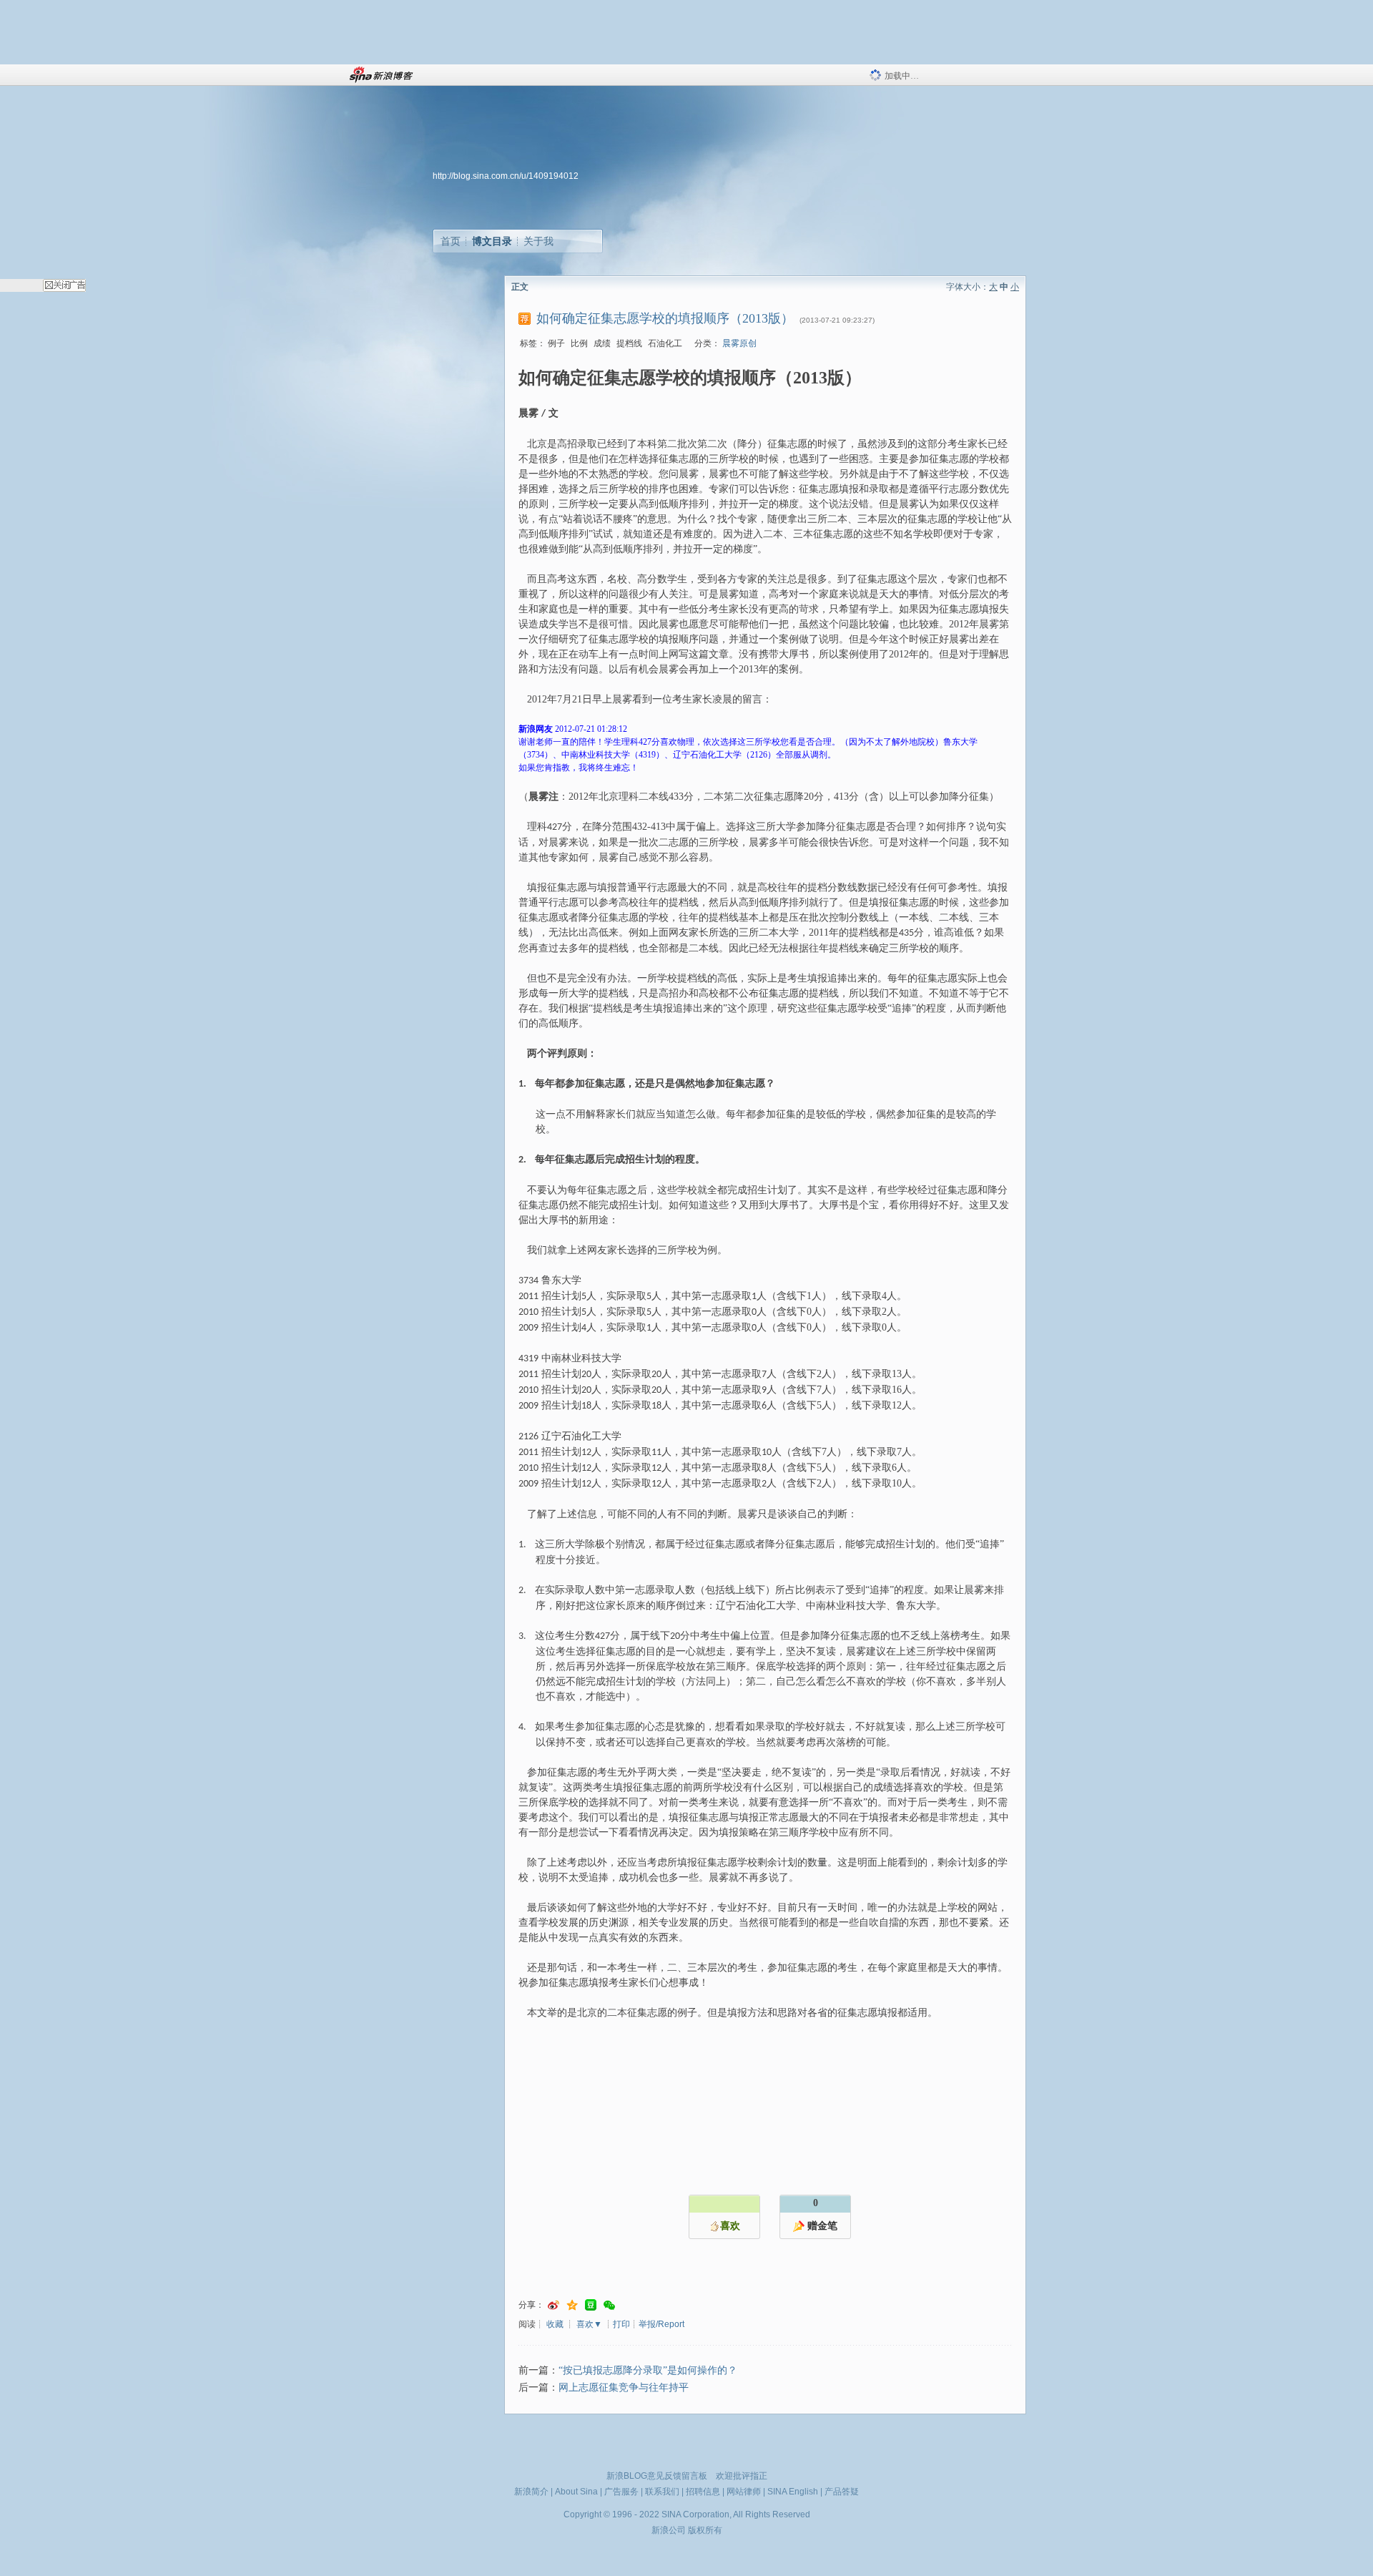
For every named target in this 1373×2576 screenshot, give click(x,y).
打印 (621, 2324)
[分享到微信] (609, 2305)
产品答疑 (842, 2492)
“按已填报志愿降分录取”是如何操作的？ (648, 2370)
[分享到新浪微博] (553, 2305)
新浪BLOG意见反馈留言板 (657, 2476)
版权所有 (705, 2530)
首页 (451, 241)
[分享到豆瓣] (591, 2305)
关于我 (538, 241)
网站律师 (744, 2492)
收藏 (555, 2324)
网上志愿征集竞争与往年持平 (624, 2388)
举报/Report (661, 2324)
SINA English (793, 2492)
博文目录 (492, 241)
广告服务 (621, 2492)
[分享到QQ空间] (572, 2305)
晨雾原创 (739, 343)
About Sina (576, 2492)
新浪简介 (531, 2492)
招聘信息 (703, 2492)
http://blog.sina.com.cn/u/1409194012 (506, 176)
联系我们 (662, 2492)
